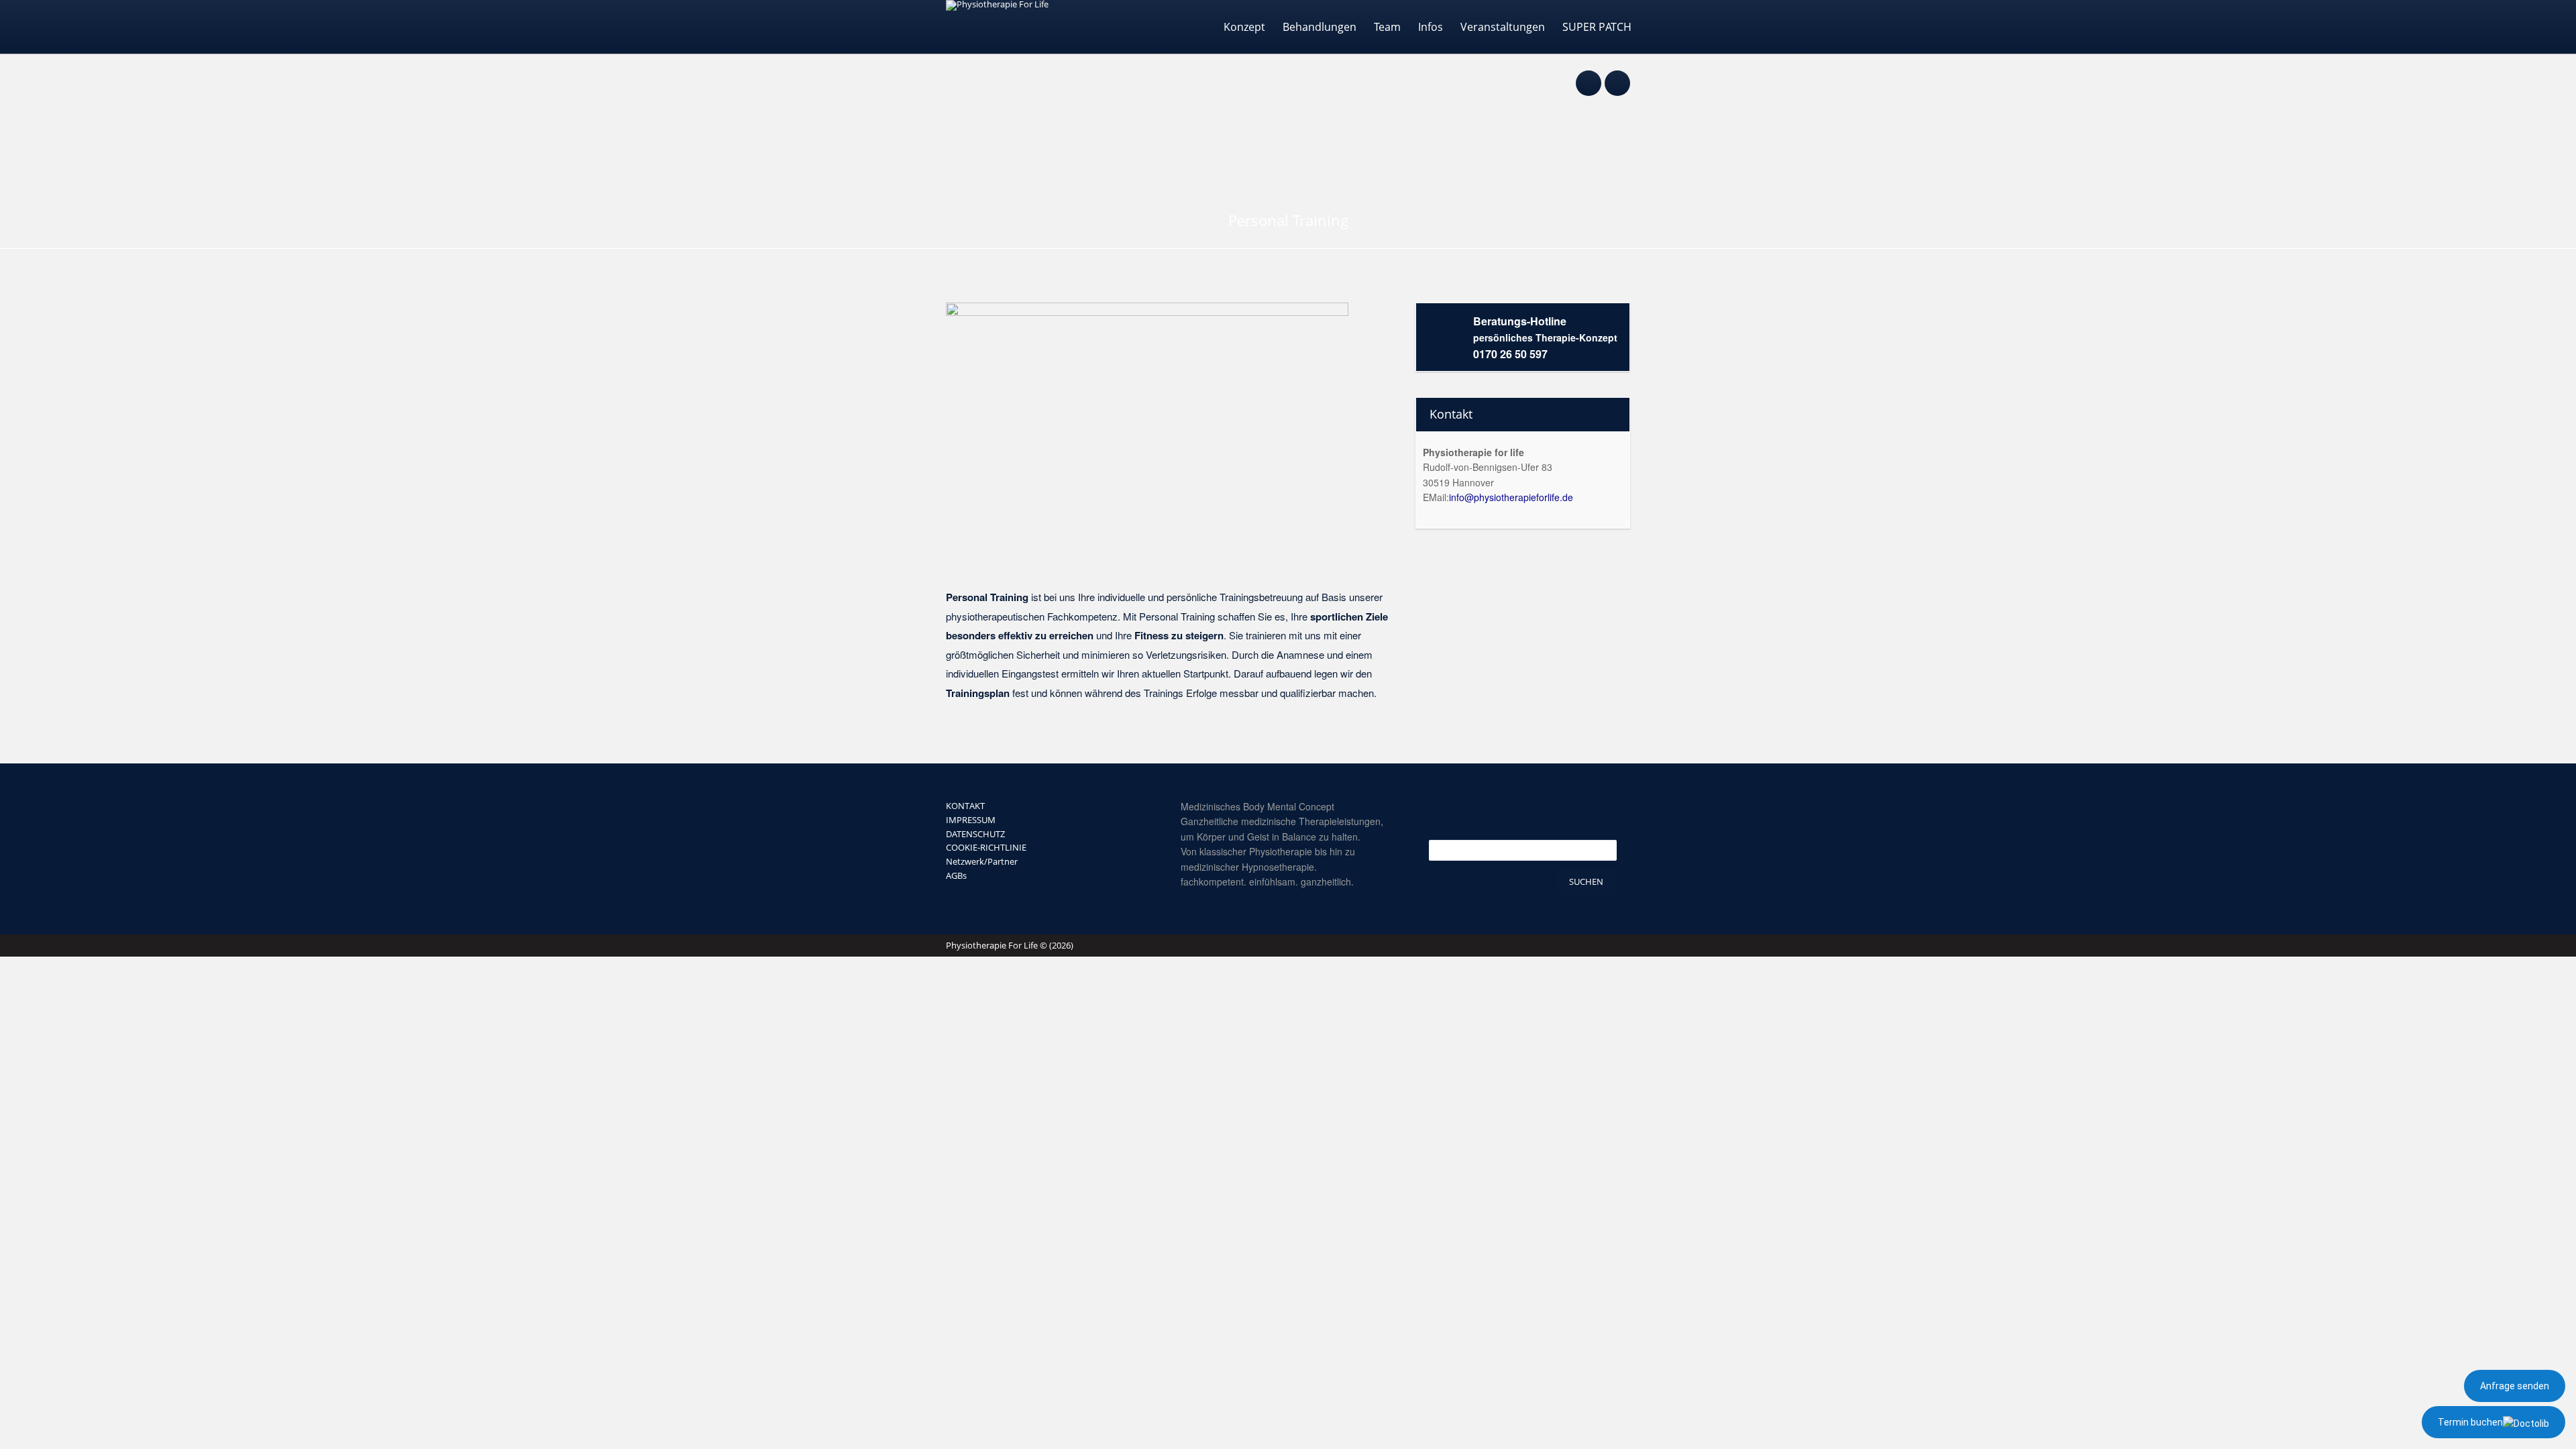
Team (1387, 27)
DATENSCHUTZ (975, 834)
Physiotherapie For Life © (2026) (1010, 945)
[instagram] (1617, 76)
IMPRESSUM (971, 820)
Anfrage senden (2515, 1386)
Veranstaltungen (1503, 27)
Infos (1431, 27)
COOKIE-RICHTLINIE (986, 847)
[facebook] (1589, 76)
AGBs (956, 875)
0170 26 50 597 (1510, 354)
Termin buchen (2470, 1422)
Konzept (1244, 27)
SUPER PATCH (1597, 27)
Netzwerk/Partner (982, 861)
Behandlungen (1320, 27)
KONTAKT (965, 806)
